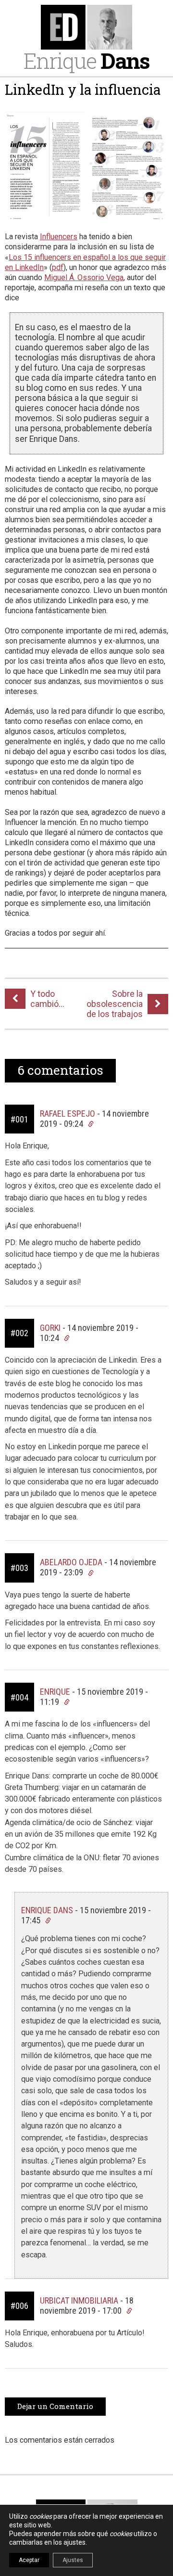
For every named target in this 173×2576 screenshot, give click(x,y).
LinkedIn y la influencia (83, 90)
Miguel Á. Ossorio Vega (84, 277)
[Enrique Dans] (86, 27)
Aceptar (29, 2560)
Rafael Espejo (68, 1114)
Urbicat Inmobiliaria (79, 2300)
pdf (58, 267)
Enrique (86, 60)
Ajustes (73, 2560)
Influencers (59, 237)
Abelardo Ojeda (71, 1562)
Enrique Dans (47, 1910)
